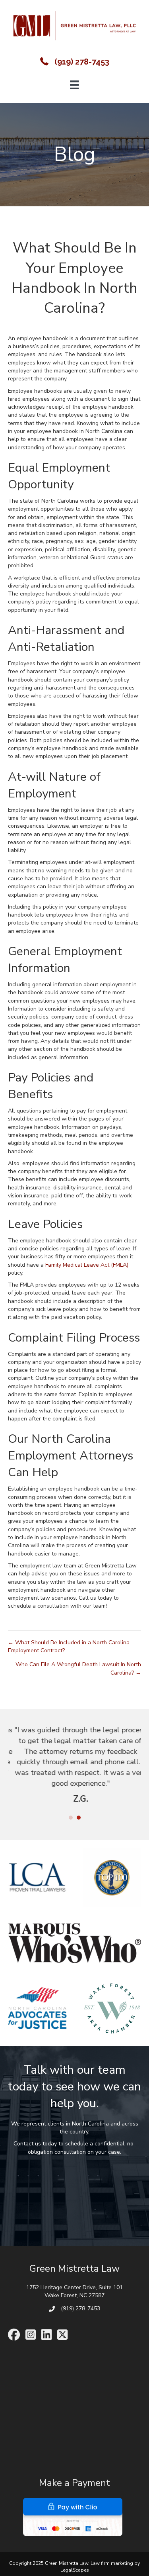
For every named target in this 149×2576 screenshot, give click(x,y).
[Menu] (74, 85)
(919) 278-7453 (82, 62)
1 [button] (71, 1818)
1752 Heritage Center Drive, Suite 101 (74, 2288)
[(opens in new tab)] (73, 2517)
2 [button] (79, 1818)
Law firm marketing (112, 2564)
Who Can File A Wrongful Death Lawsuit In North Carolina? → (78, 1668)
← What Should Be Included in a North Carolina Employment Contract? (69, 1646)
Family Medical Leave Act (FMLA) (87, 1265)
